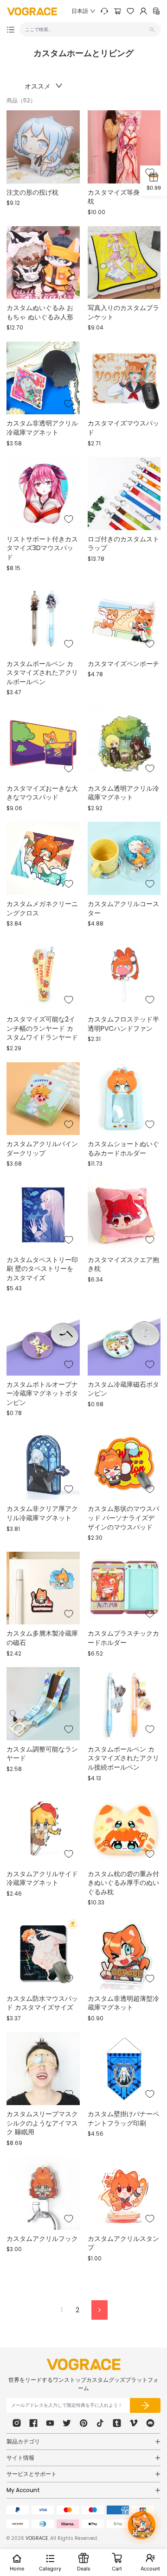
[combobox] (86, 29)
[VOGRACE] (32, 11)
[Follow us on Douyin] (100, 2423)
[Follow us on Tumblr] (117, 2423)
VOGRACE (37, 2538)
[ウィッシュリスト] (130, 11)
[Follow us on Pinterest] (83, 2423)
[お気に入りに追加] (69, 172)
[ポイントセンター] (156, 11)
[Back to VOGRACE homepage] (83, 2364)
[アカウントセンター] (143, 11)
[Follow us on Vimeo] (134, 2423)
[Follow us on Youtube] (50, 2423)
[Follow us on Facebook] (33, 2423)
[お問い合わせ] (104, 11)
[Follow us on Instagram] (17, 2423)
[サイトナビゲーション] (11, 30)
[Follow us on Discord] (150, 2423)
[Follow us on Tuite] (67, 2423)
